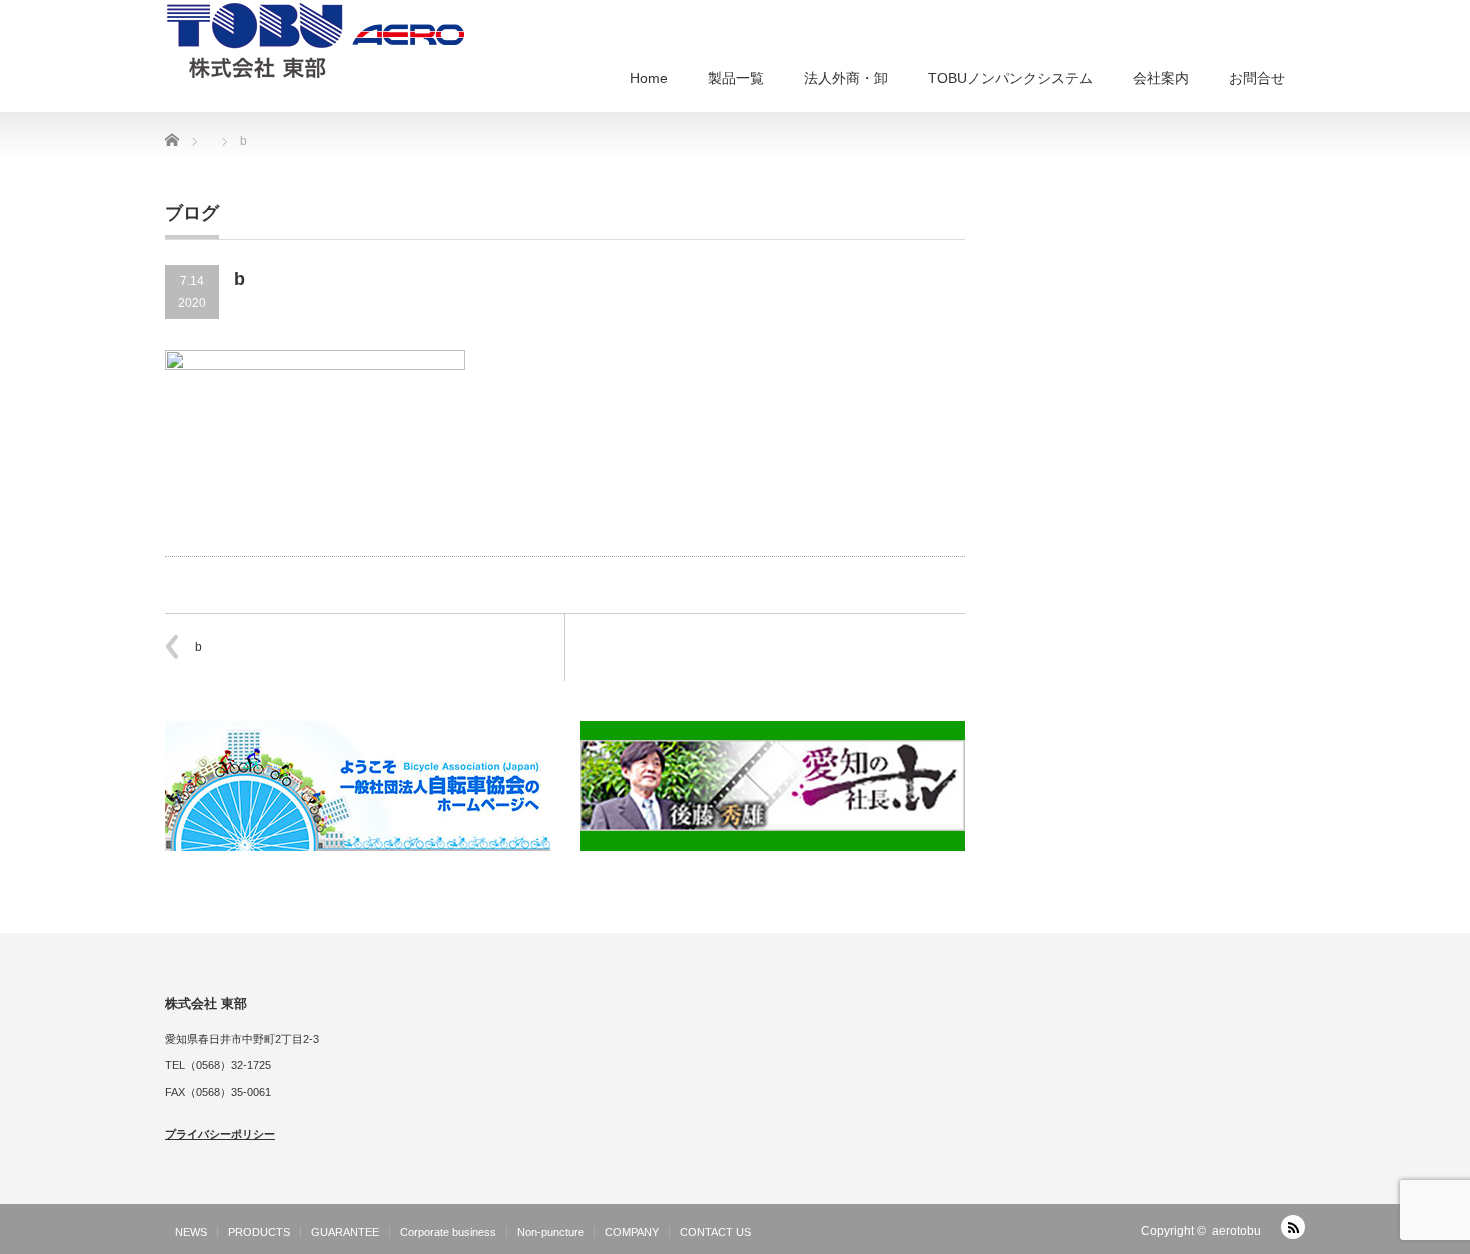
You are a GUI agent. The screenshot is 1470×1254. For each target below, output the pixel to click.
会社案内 (1161, 78)
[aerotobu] (315, 39)
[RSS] (1293, 1227)
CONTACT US (715, 1232)
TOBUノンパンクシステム (1010, 78)
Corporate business (448, 1232)
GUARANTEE (345, 1232)
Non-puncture (550, 1232)
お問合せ (1257, 78)
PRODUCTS (259, 1232)
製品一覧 (736, 78)
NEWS (191, 1232)
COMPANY (632, 1232)
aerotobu (1236, 1231)
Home (649, 78)
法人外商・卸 (846, 78)
